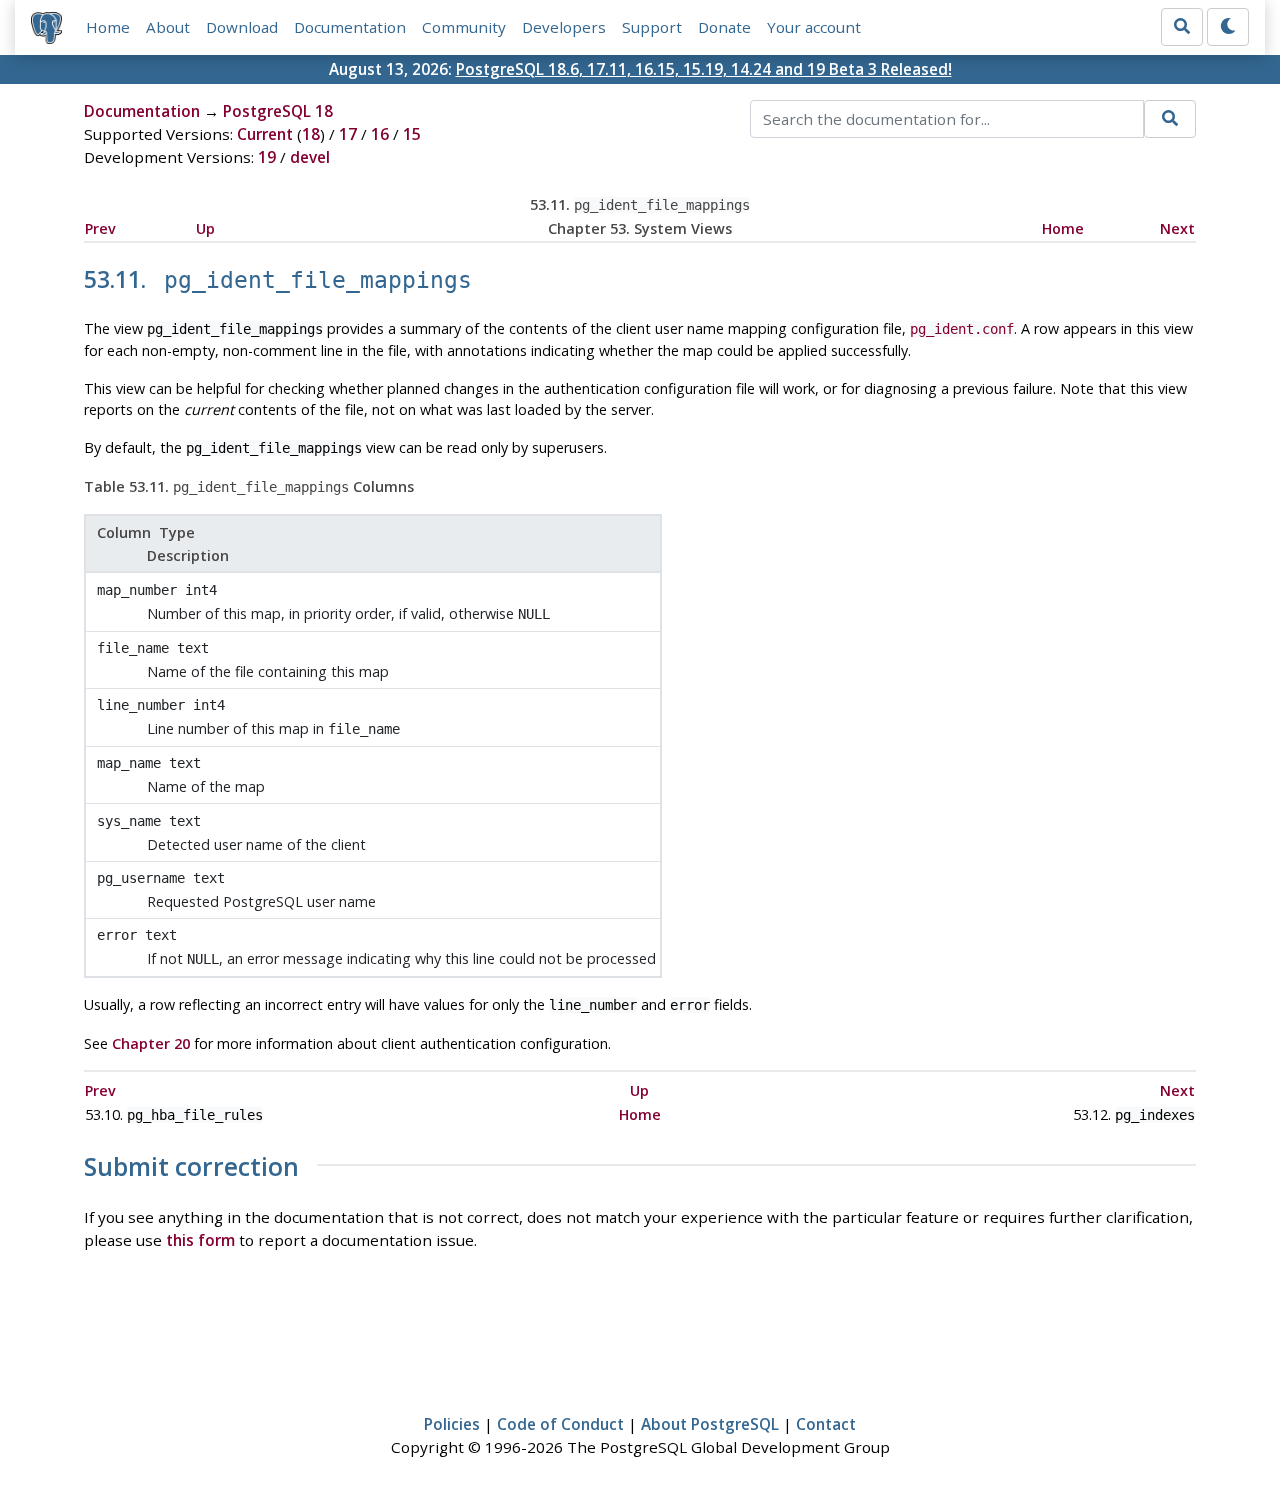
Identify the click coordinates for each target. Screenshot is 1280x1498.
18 (311, 134)
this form (200, 1240)
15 (412, 134)
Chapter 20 (151, 1043)
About (168, 27)
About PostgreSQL (710, 1424)
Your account (814, 27)
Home (108, 27)
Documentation (350, 27)
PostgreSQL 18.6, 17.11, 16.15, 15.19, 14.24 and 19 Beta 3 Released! (704, 69)
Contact (826, 1424)
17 (348, 134)
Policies (452, 1424)
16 (380, 134)
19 (267, 157)
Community (464, 27)
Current (265, 134)
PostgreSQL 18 (278, 111)
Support (652, 27)
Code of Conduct (560, 1424)
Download (242, 27)
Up (205, 228)
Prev (100, 228)
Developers (564, 27)
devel (310, 157)
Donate (724, 27)
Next (1177, 228)
